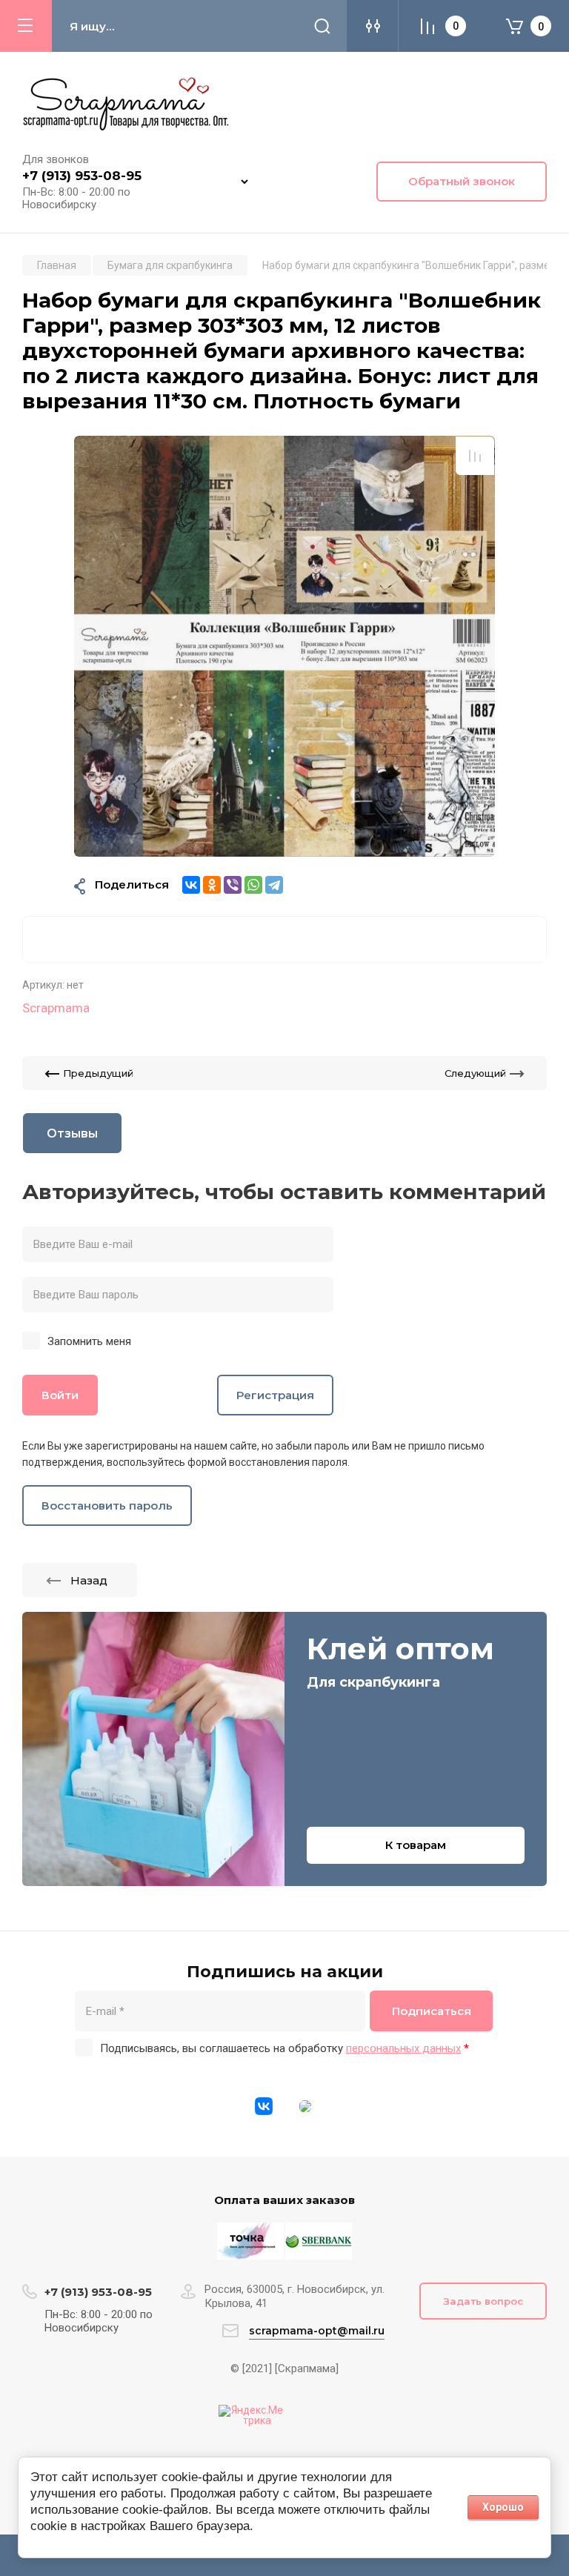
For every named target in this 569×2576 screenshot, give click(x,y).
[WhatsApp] (253, 885)
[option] (284, 646)
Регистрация (275, 1395)
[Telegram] (274, 885)
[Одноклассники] (212, 885)
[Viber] (233, 885)
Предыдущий (98, 1073)
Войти (60, 1395)
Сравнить (475, 456)
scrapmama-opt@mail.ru (317, 2331)
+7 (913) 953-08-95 (82, 176)
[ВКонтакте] (191, 885)
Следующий (475, 1073)
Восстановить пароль (107, 1506)
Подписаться (432, 2011)
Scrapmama (56, 1008)
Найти (322, 26)
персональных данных (403, 2048)
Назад (89, 1580)
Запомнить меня (89, 1341)
